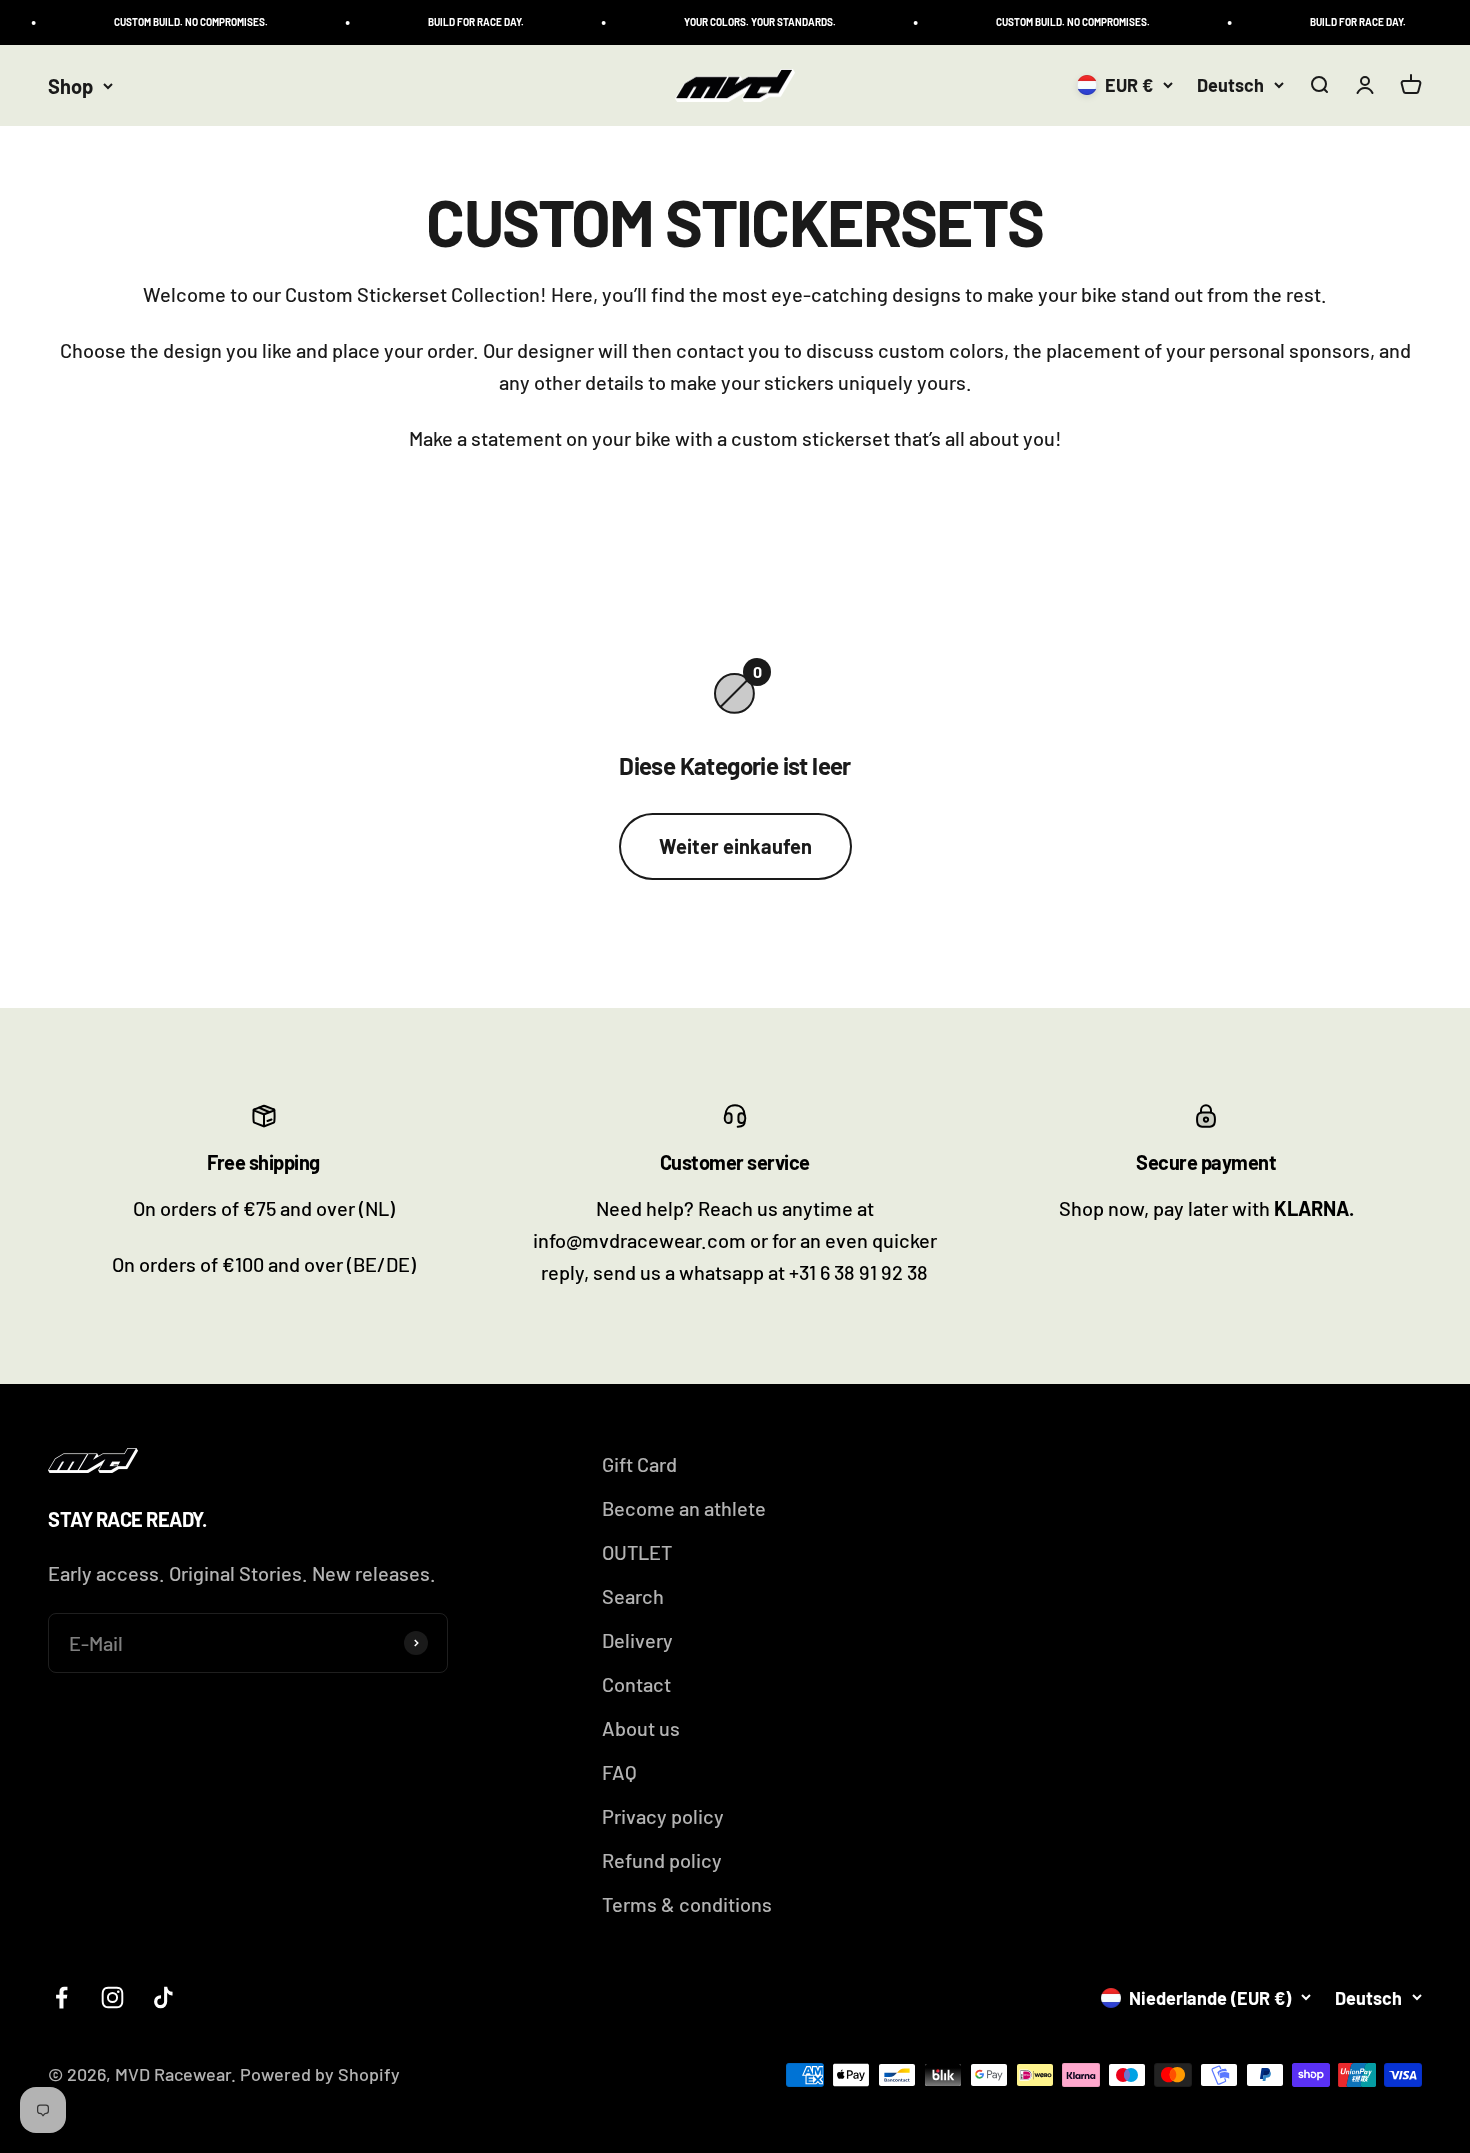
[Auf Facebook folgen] (61, 1997)
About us (641, 1728)
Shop (70, 86)
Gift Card (639, 1464)
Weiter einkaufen (735, 846)
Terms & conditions (687, 1904)
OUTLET (637, 1552)
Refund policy (662, 1860)
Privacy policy (663, 1816)
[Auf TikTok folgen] (163, 1997)
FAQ (619, 1772)
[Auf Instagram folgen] (112, 1997)
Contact (636, 1684)
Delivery (637, 1640)
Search (633, 1596)
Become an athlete (684, 1508)
